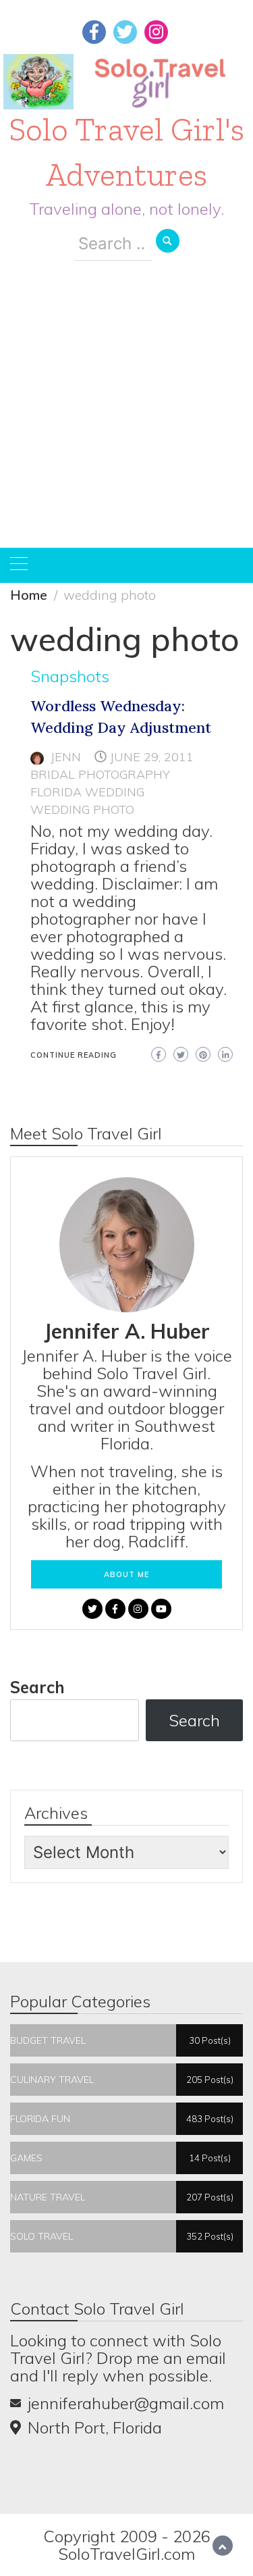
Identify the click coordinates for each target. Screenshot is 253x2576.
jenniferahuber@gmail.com (126, 2403)
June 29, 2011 (152, 757)
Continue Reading (74, 1055)
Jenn (66, 757)
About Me (126, 1574)
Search (37, 1687)
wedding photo (82, 809)
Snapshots (70, 676)
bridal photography (100, 774)
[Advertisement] (126, 414)
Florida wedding (87, 792)
